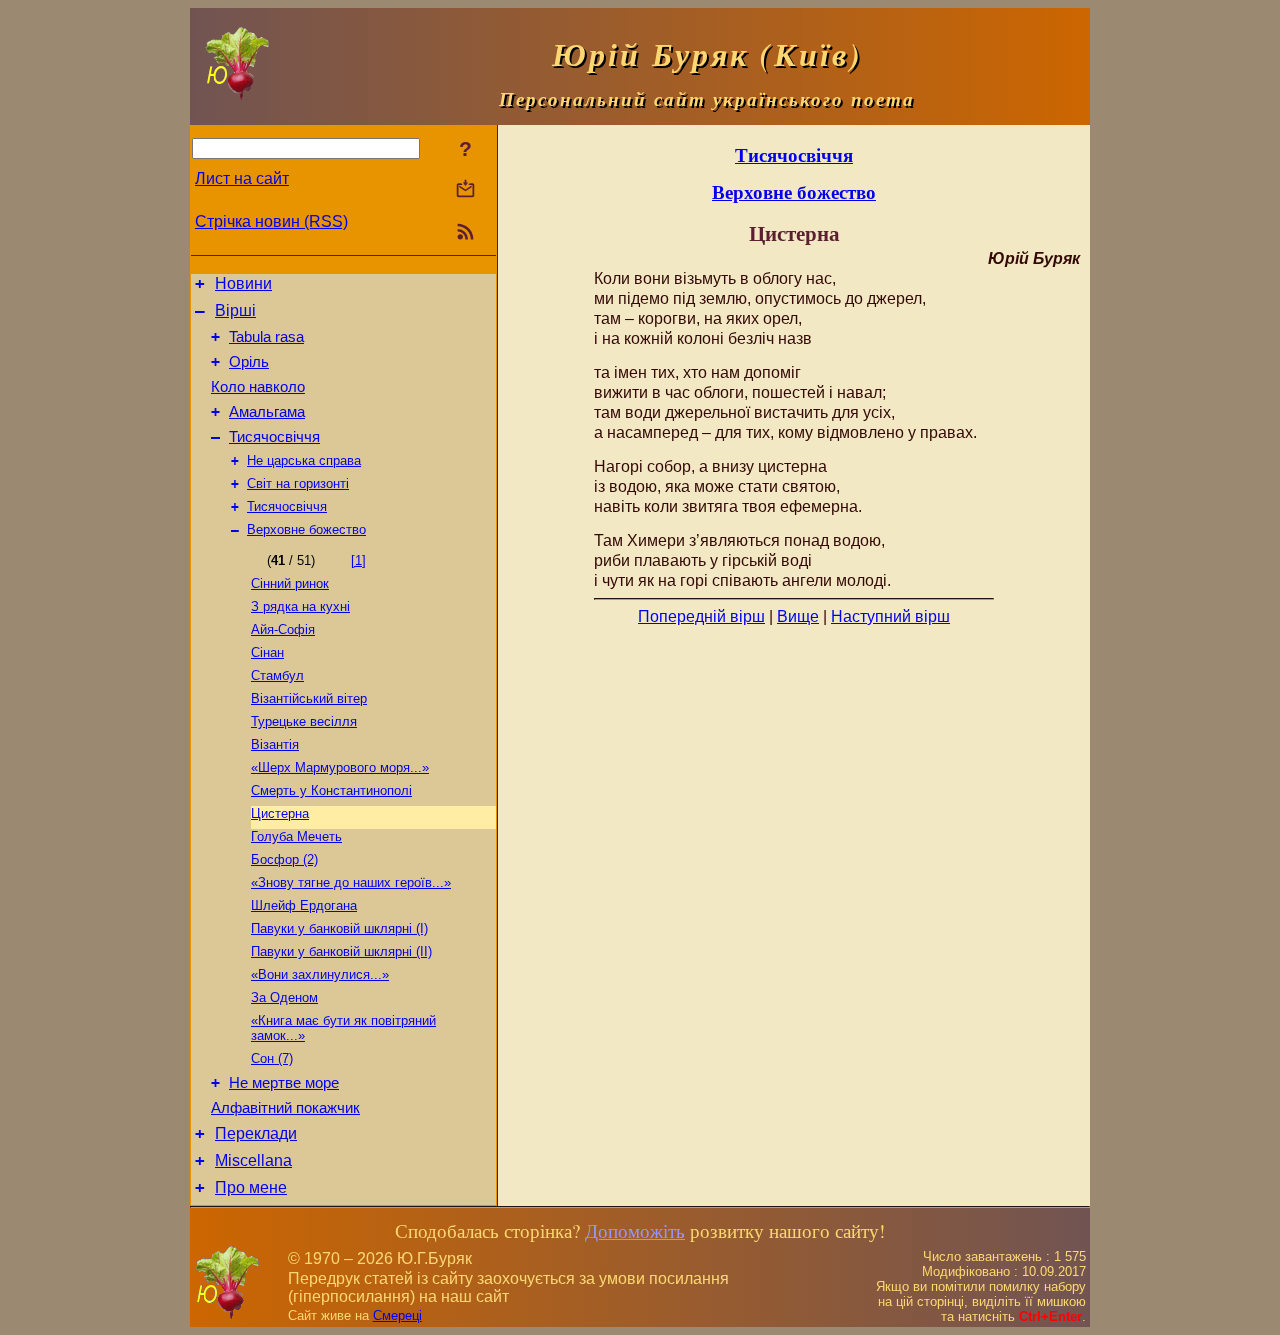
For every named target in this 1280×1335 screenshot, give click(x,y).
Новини (243, 283)
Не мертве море (284, 1083)
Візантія (275, 744)
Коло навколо (258, 387)
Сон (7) (272, 1058)
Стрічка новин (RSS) (271, 221)
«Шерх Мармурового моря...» (340, 767)
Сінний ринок (290, 583)
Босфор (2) (284, 859)
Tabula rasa (266, 337)
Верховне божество (306, 529)
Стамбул (277, 675)
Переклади (256, 1133)
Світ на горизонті (298, 483)
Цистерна (280, 813)
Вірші (235, 310)
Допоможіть (635, 1230)
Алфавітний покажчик (285, 1108)
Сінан (267, 652)
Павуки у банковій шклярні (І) (339, 928)
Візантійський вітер (309, 698)
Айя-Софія (283, 629)
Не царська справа (304, 460)
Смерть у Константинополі (331, 790)
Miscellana (253, 1160)
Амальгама (267, 412)
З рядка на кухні (300, 606)
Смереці (397, 1315)
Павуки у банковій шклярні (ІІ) (341, 951)
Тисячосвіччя (274, 437)
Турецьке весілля (304, 721)
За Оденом (284, 997)
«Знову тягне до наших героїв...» (351, 882)
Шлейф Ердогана (304, 905)
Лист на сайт (242, 178)
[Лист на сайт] (465, 190)
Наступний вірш (890, 616)
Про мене (251, 1187)
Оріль (249, 362)
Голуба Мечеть (296, 836)
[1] (358, 560)
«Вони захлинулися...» (320, 974)
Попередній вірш (701, 616)
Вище (798, 616)
